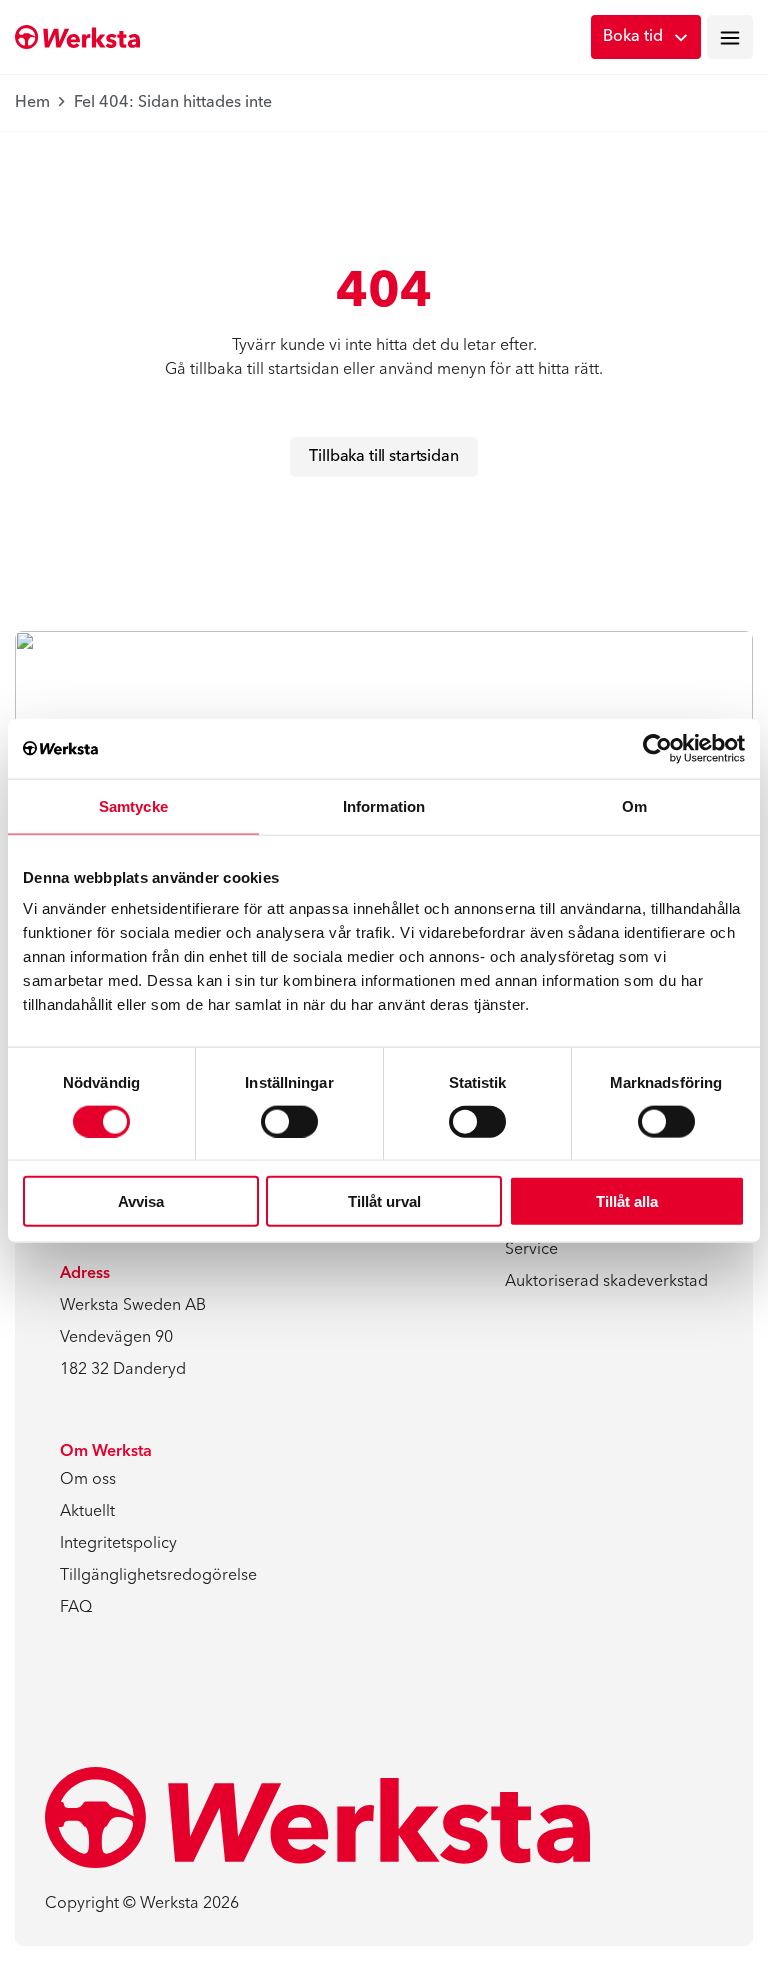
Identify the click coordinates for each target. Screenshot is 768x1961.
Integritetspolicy (118, 1544)
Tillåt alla (627, 1201)
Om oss (88, 1480)
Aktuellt (87, 1512)
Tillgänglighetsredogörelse (158, 1576)
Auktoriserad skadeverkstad (606, 1282)
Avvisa (141, 1201)
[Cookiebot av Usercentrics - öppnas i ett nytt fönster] (657, 748)
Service (531, 1250)
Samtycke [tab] (133, 805)
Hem (32, 103)
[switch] (289, 1121)
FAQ (76, 1608)
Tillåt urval (384, 1201)
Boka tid (633, 37)
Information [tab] (384, 805)
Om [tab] (634, 805)
